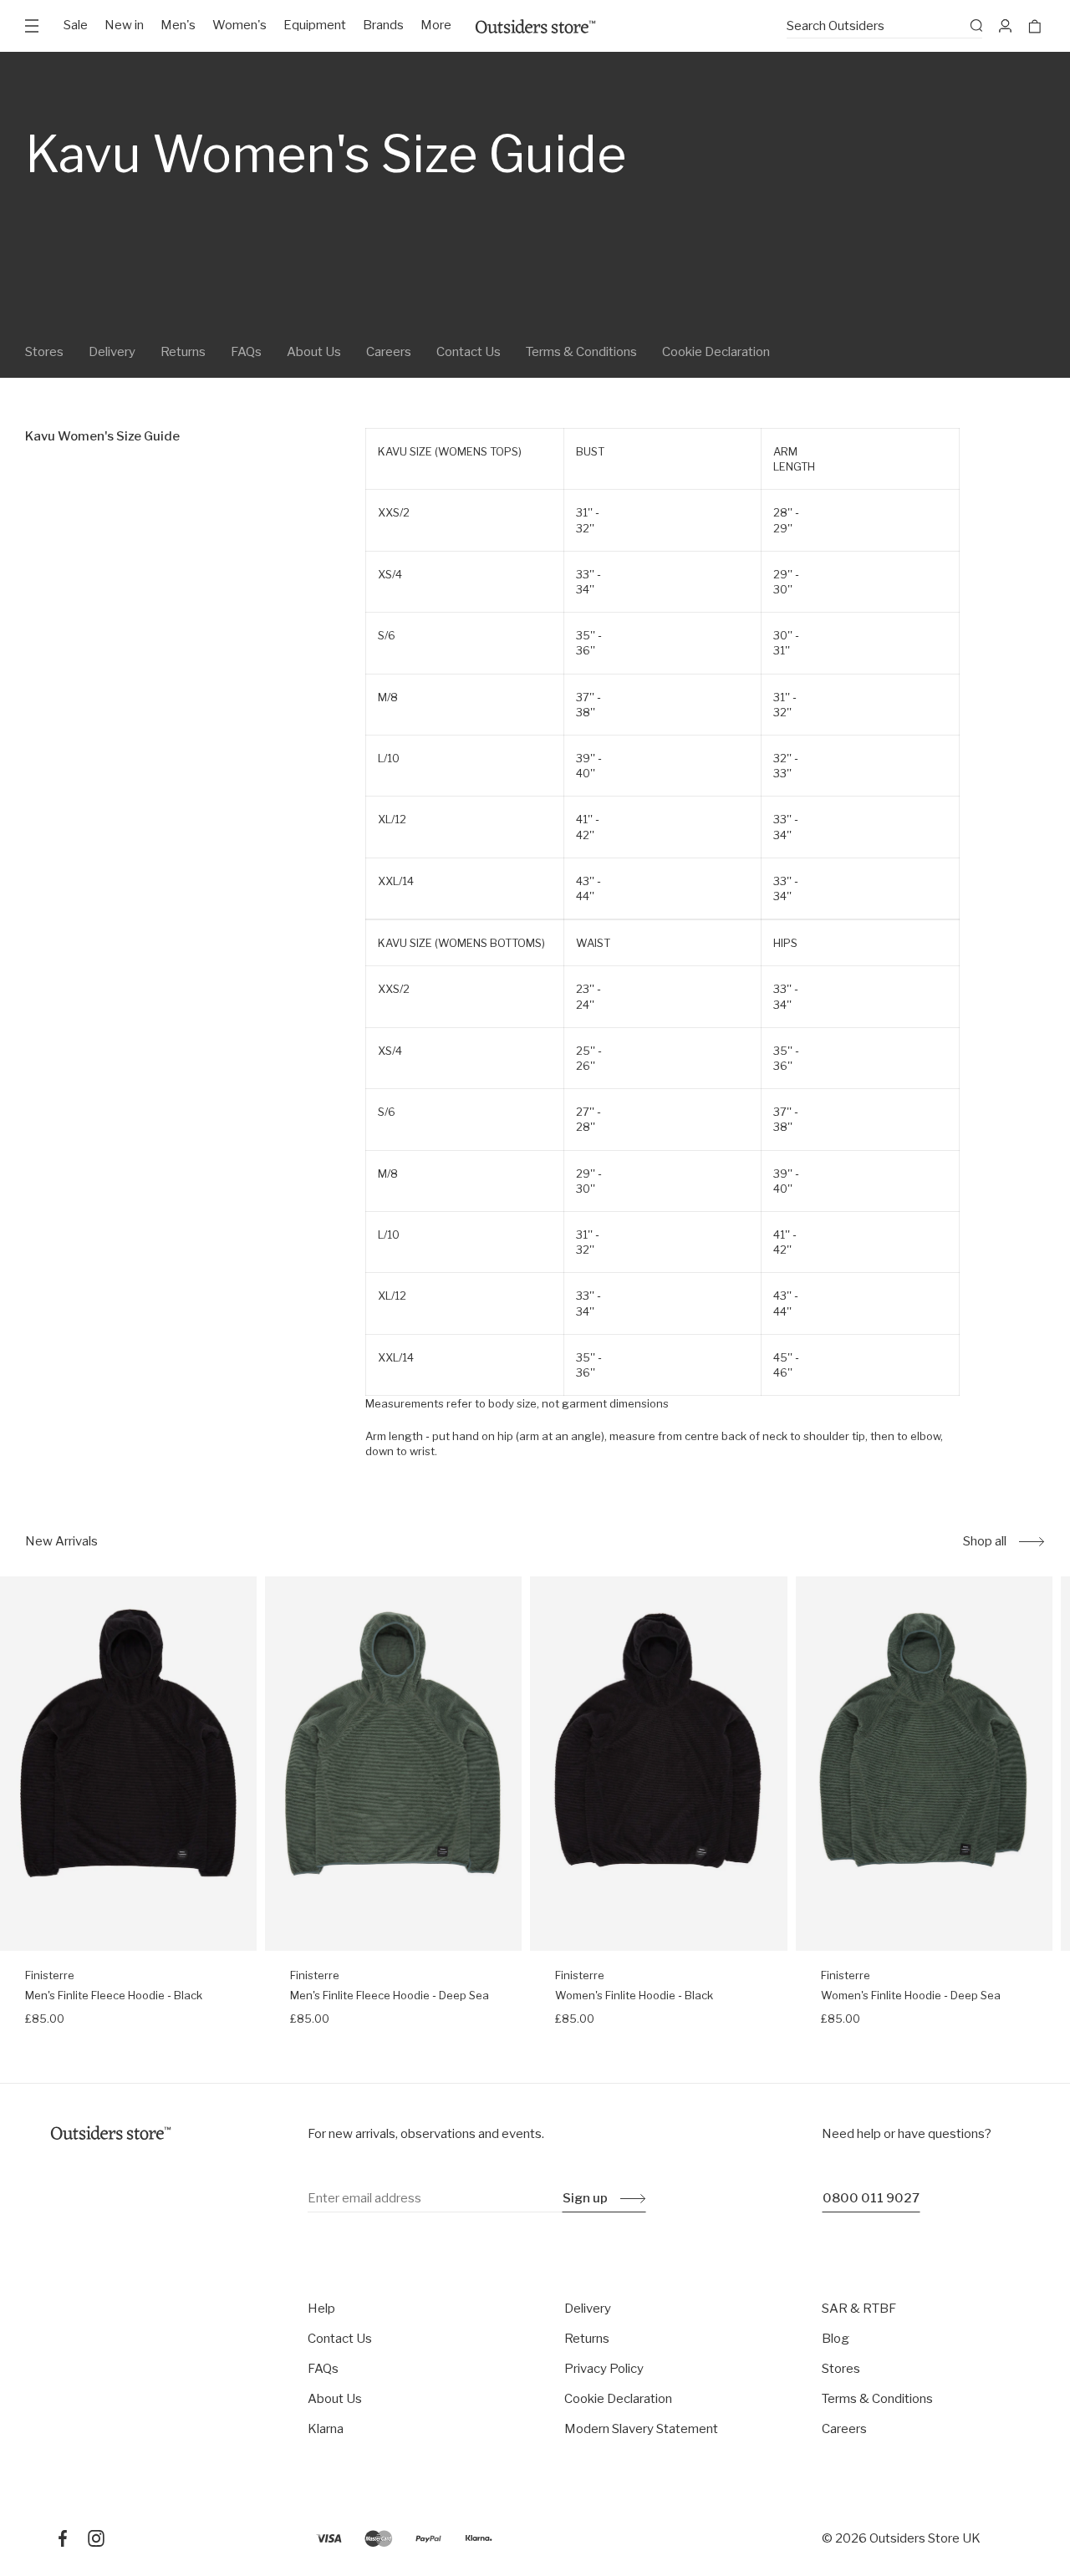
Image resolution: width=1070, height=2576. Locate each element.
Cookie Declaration (716, 352)
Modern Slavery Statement (641, 2429)
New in (124, 25)
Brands (383, 25)
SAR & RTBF (859, 2309)
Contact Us (469, 352)
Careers (389, 352)
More (436, 25)
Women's (239, 25)
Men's (178, 25)
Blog (836, 2339)
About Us (314, 352)
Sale (76, 25)
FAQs (246, 352)
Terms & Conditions (581, 352)
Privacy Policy (604, 2369)
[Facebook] (63, 2538)
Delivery (112, 352)
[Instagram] (96, 2538)
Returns (183, 352)
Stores (44, 352)
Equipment (315, 25)
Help (321, 2309)
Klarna (326, 2429)
